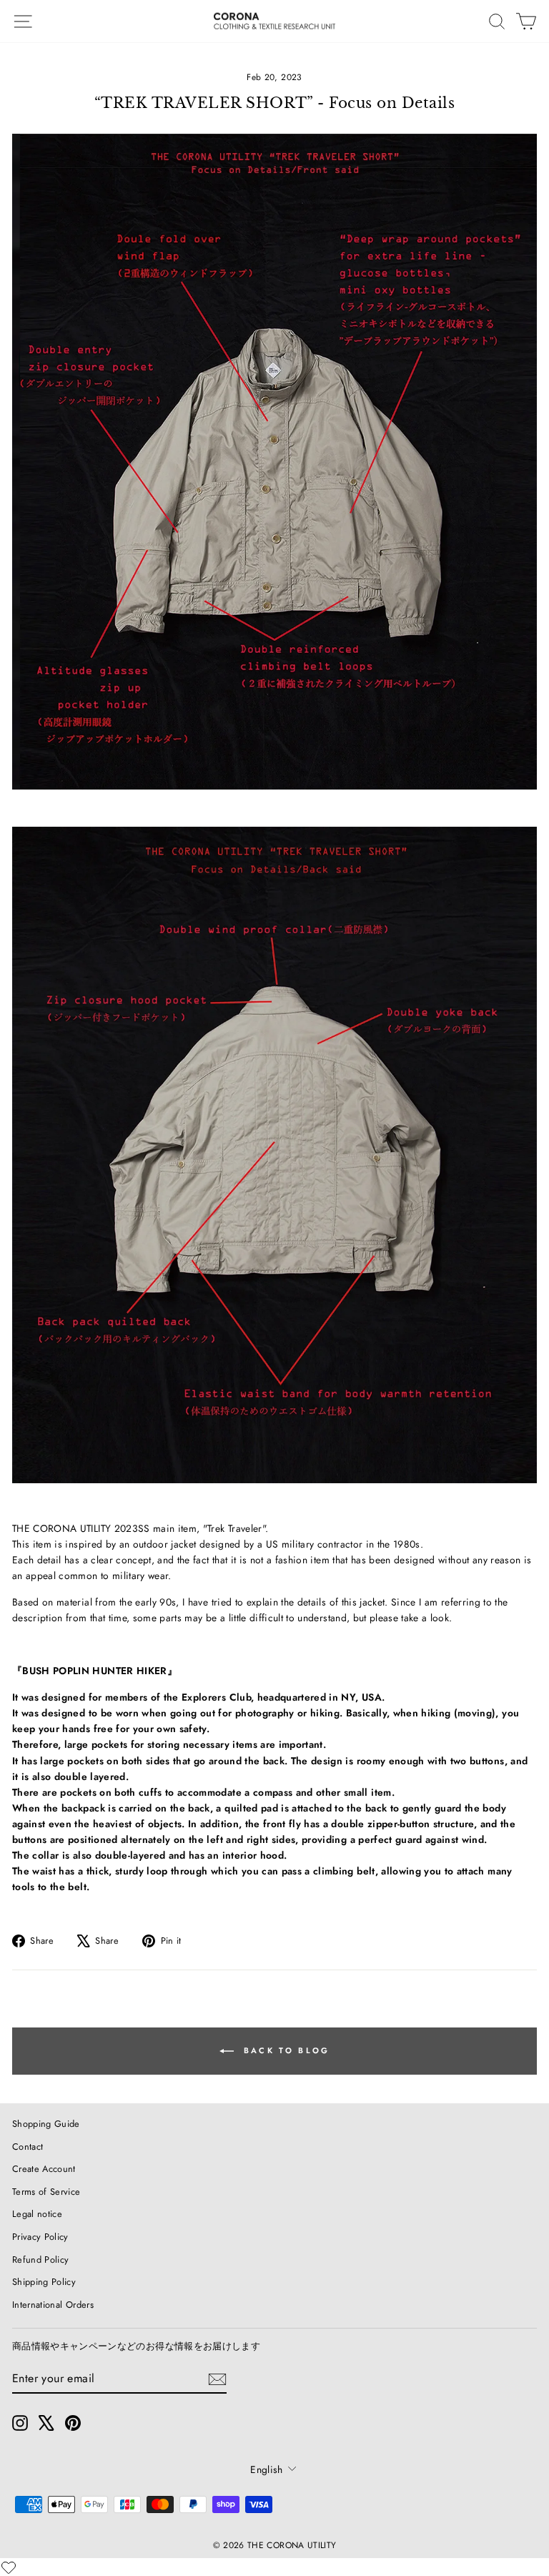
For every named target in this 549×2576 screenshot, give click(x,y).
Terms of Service (46, 2192)
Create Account (44, 2169)
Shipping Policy (44, 2282)
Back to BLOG (285, 2050)
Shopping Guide (46, 2124)
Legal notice (37, 2214)
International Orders (53, 2305)
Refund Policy (41, 2260)
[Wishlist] (9, 2567)
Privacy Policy (40, 2237)
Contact (28, 2147)
